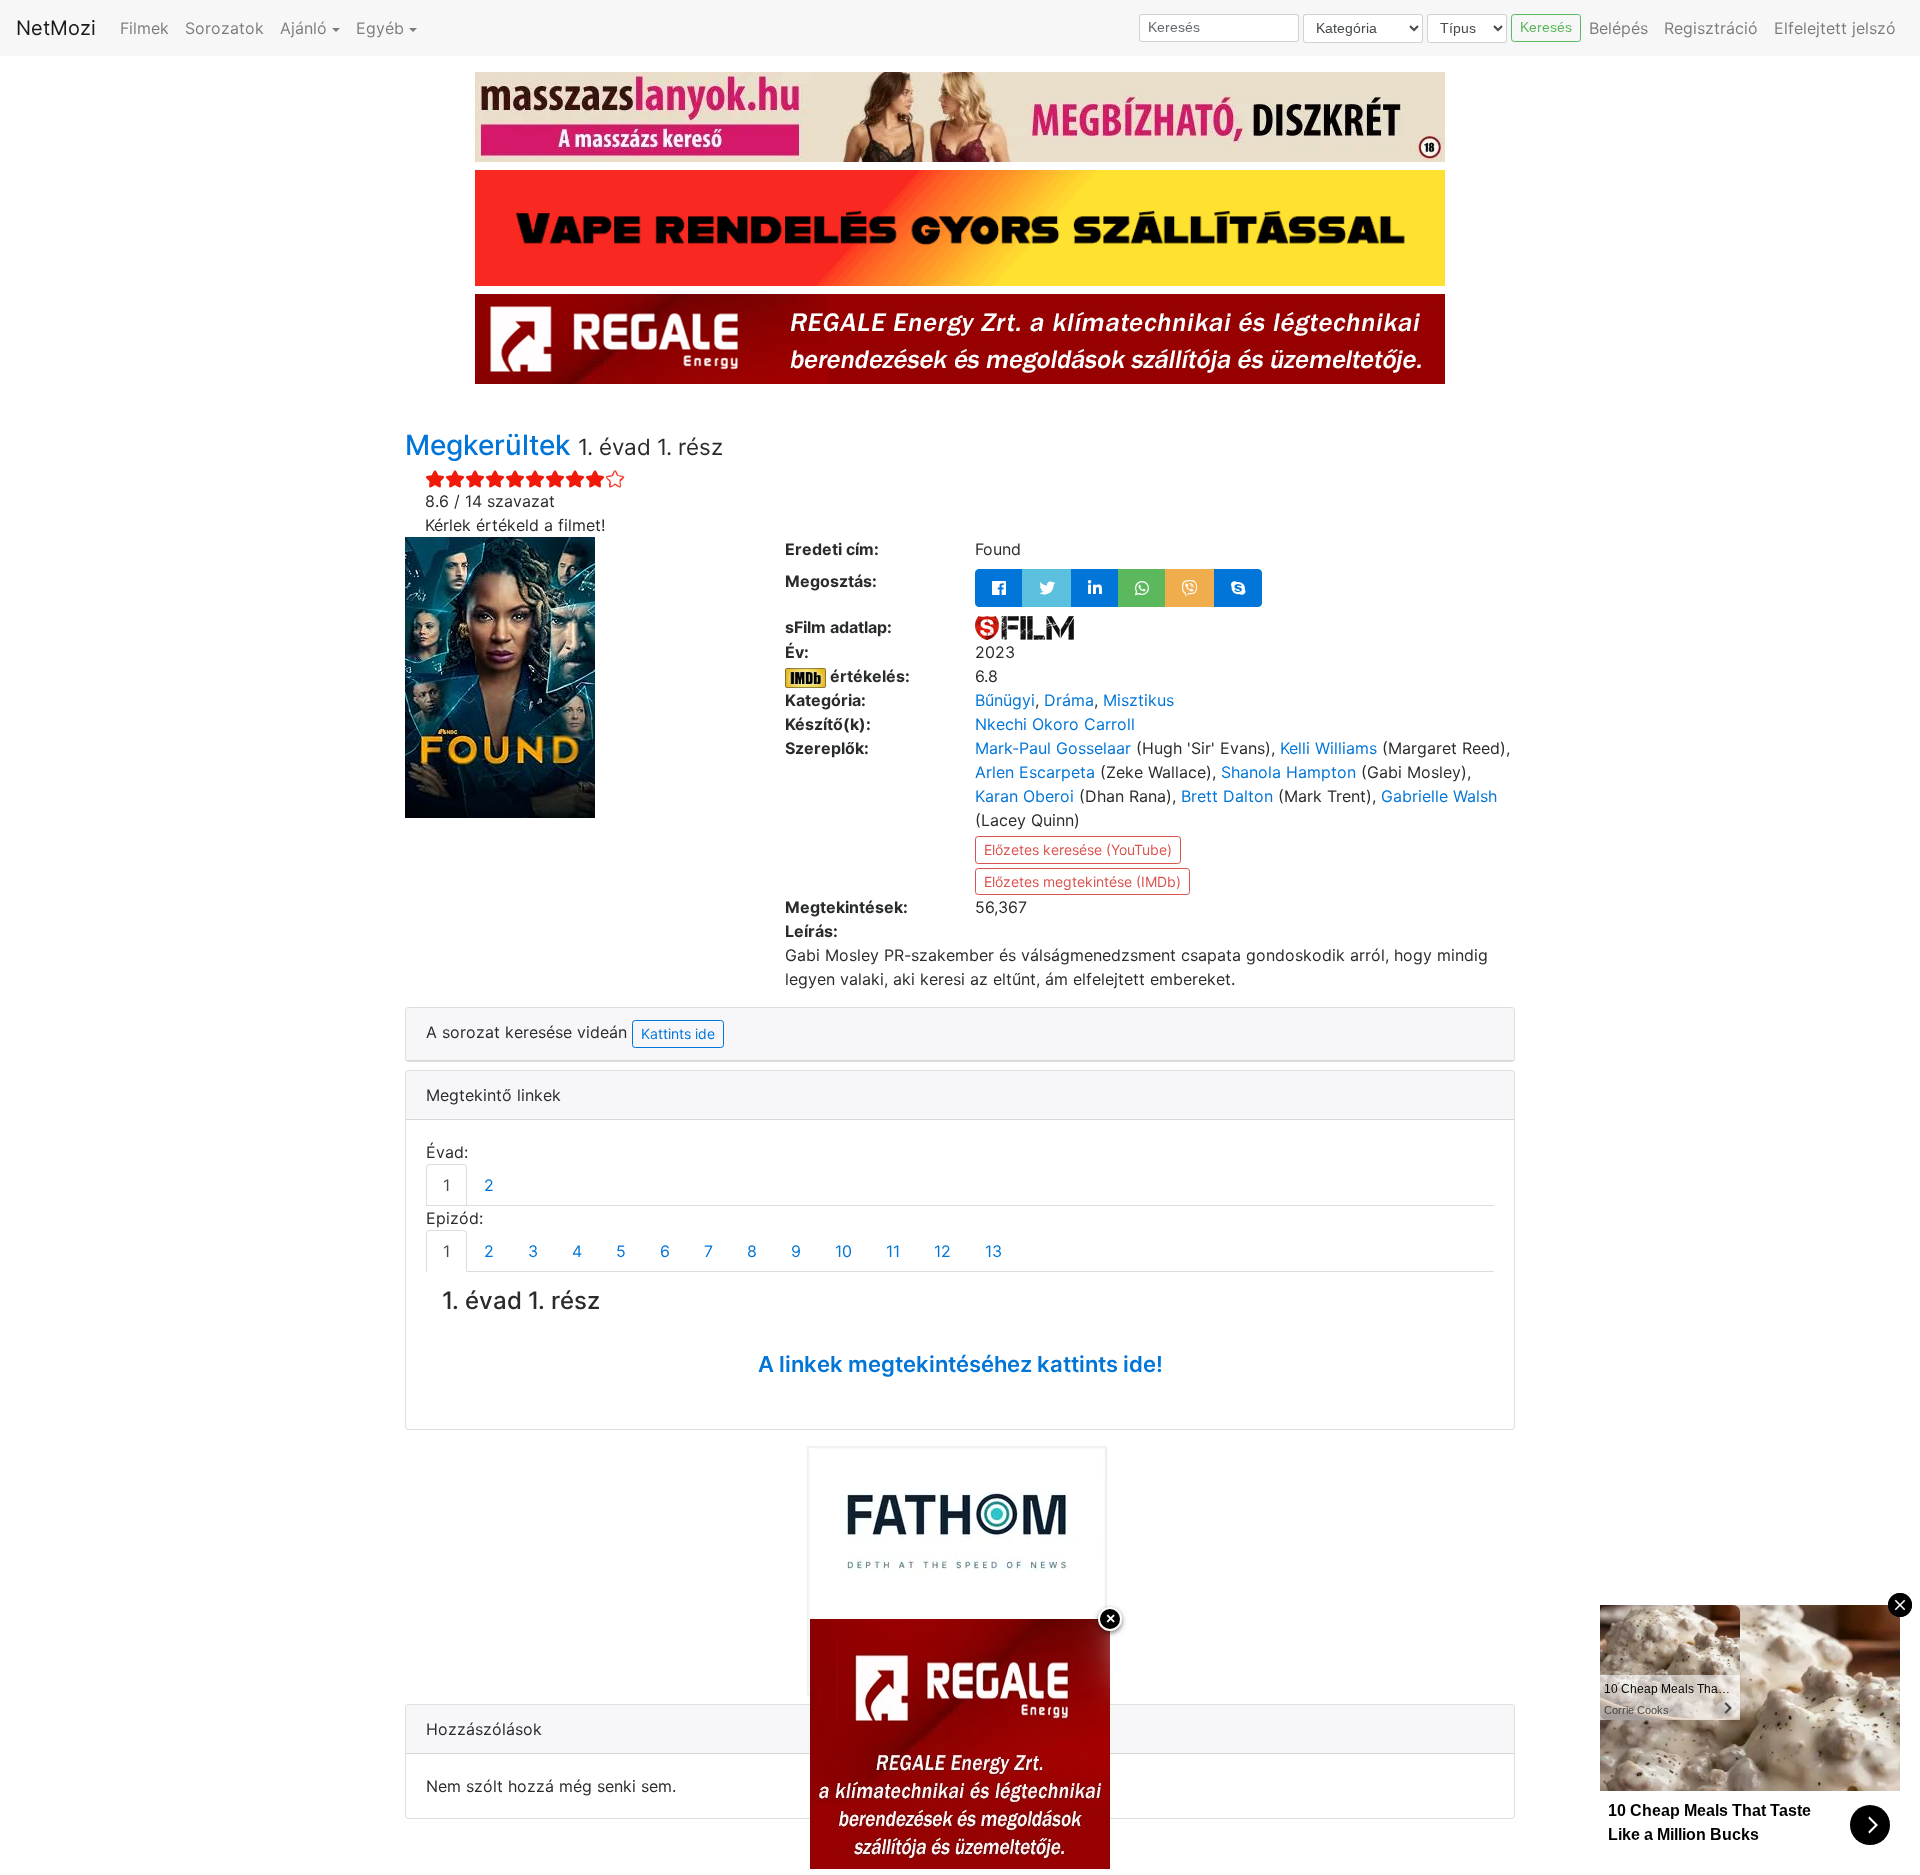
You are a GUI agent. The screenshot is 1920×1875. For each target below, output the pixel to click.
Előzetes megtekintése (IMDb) (1082, 881)
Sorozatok (224, 28)
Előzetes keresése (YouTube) (1078, 849)
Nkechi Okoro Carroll (1055, 724)
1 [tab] (446, 1185)
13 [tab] (993, 1251)
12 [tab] (942, 1251)
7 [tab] (708, 1251)
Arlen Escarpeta (1035, 772)
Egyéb (380, 28)
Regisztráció (1711, 28)
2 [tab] (489, 1185)
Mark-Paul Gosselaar (1053, 748)
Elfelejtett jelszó (1835, 28)
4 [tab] (577, 1251)
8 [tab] (752, 1251)
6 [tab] (665, 1251)
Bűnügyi (1005, 700)
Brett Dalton (1227, 796)
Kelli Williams (1328, 748)
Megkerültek (491, 445)
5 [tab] (621, 1251)
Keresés (1546, 27)
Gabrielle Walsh (1439, 796)
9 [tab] (796, 1251)
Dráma (1069, 700)
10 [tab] (843, 1251)
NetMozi (56, 28)
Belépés (1618, 28)
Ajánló (303, 28)
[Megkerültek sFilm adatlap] (1024, 627)
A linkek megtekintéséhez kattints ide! (960, 1364)
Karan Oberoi (1024, 796)
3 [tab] (533, 1251)
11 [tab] (893, 1251)
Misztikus (1138, 700)
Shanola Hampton (1288, 772)
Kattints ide (678, 1033)
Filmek (144, 28)
